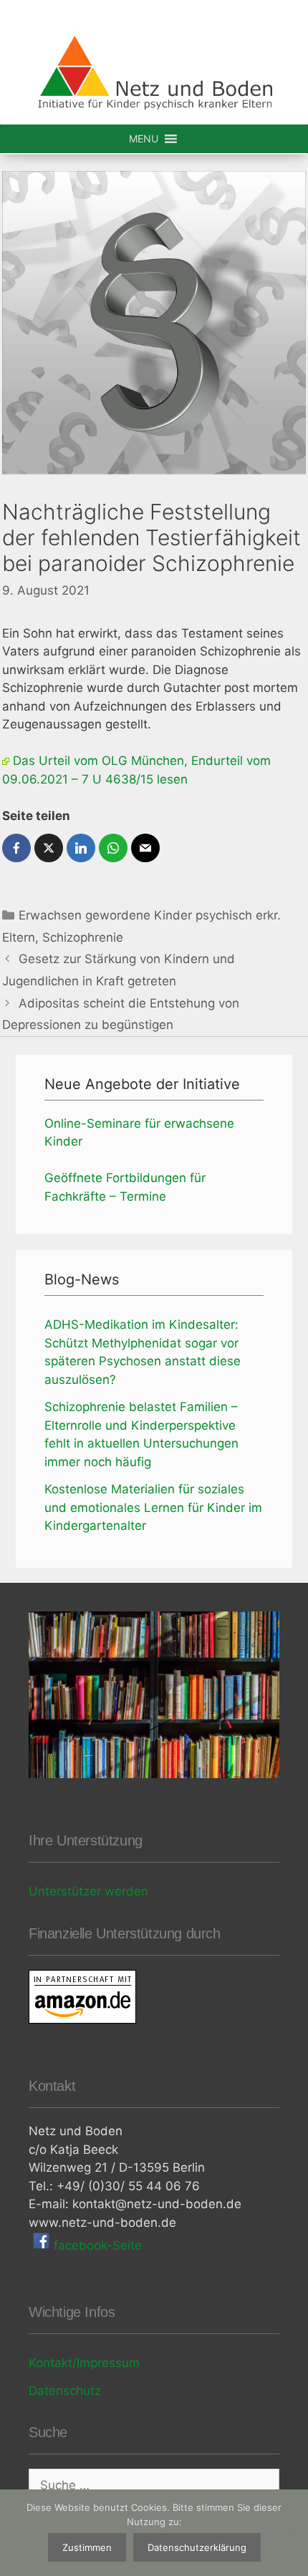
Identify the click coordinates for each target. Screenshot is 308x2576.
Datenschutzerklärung (197, 2547)
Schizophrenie (83, 937)
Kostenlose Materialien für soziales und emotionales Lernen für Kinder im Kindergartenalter (153, 1507)
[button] (144, 139)
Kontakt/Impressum (84, 2363)
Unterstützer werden (88, 1891)
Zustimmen (87, 2547)
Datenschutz (65, 2391)
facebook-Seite (96, 2245)
